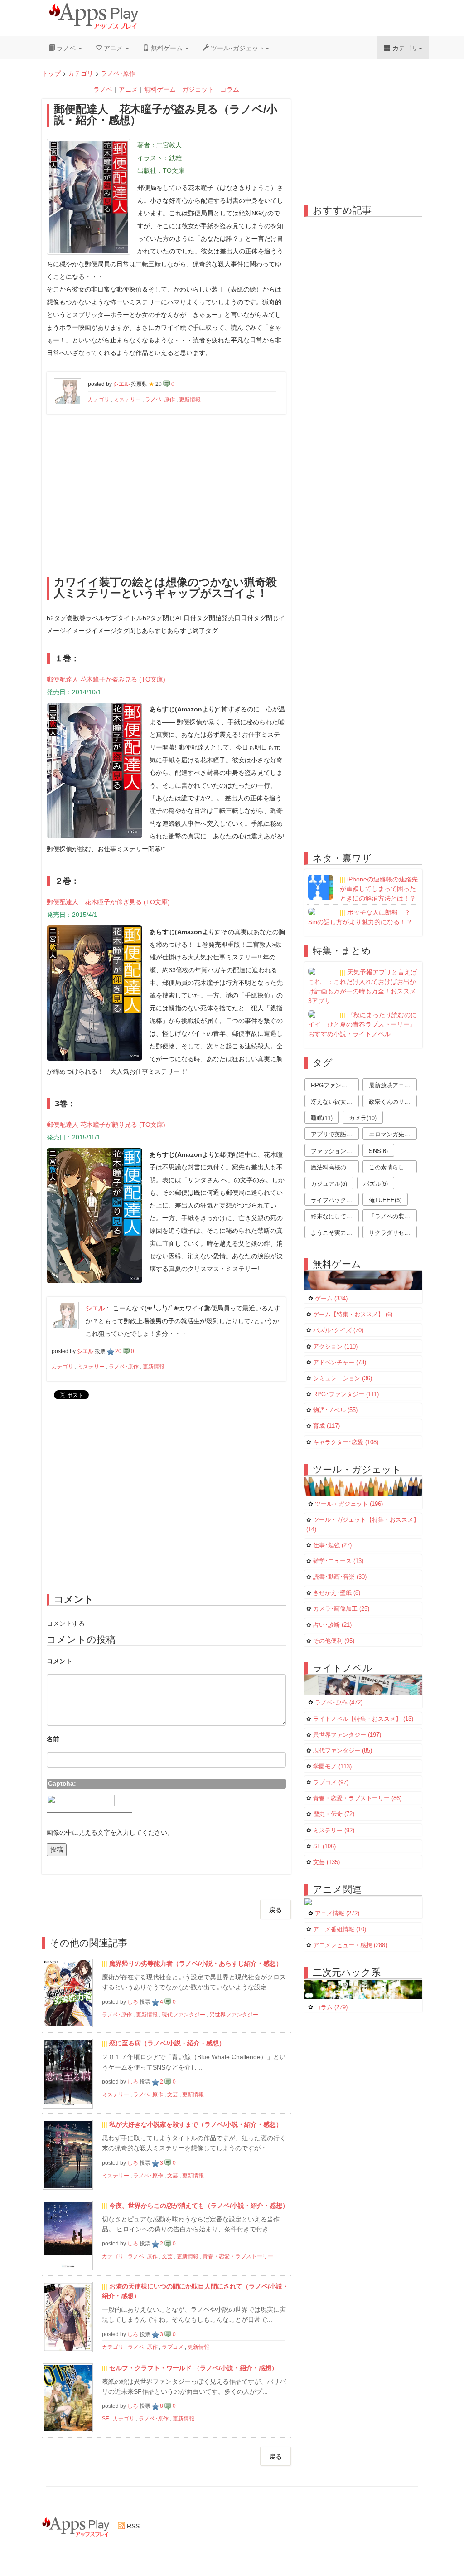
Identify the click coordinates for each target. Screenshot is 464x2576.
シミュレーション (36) (343, 1378)
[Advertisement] (166, 492)
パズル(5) (376, 1183)
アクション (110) (335, 1347)
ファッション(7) (332, 1151)
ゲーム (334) (331, 1299)
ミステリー (127, 399)
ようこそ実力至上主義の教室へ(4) (335, 1232)
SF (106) (324, 1846)
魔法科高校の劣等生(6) (335, 1167)
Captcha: (62, 1783)
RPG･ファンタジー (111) (346, 1394)
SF (105, 2419)
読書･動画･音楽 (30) (340, 1577)
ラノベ (103, 89)
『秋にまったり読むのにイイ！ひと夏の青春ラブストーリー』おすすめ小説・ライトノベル (362, 1024)
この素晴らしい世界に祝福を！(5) (393, 1167)
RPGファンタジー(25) (335, 1085)
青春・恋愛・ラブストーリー (238, 2256)
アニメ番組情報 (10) (340, 1929)
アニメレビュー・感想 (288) (350, 1945)
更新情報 (190, 399)
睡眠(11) (322, 1118)
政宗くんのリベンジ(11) (393, 1101)
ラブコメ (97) (331, 1782)
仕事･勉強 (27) (332, 1545)
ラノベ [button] (66, 48)
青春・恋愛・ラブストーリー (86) (357, 1798)
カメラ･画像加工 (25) (341, 1609)
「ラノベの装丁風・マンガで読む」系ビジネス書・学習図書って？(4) (393, 1216)
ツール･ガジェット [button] (237, 48)
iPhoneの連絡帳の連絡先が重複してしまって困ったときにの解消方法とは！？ (379, 889)
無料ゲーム (160, 89)
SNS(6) (378, 1151)
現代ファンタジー (184, 2015)
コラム (230, 89)
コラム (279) (331, 2007)
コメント (59, 1661)
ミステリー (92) (334, 1831)
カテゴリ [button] (404, 48)
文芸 (173, 2094)
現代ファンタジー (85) (343, 1751)
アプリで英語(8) (332, 1134)
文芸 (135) (326, 1862)
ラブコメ (173, 2347)
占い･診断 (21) (332, 1625)
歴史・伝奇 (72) (334, 1814)
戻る (275, 1909)
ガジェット (198, 89)
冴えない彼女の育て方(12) (335, 1101)
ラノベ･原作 (118, 73)
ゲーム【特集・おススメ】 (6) (353, 1315)
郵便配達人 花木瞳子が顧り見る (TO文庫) (106, 1125)
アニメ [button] (113, 48)
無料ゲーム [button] (167, 48)
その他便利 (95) (334, 1641)
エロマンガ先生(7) (393, 1134)
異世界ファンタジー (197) (347, 1735)
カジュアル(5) (329, 1183)
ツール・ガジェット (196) (349, 1504)
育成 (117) (326, 1426)
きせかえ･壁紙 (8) (337, 1593)
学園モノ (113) (332, 1767)
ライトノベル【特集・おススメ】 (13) (363, 1719)
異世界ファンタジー (234, 2015)
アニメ (128, 89)
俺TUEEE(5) (385, 1200)
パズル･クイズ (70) (338, 1330)
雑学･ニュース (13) (338, 1561)
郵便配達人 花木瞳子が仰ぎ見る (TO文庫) (108, 902)
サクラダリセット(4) (393, 1232)
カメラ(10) (363, 1118)
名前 (53, 1739)
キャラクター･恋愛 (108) (346, 1442)
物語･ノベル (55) (335, 1410)
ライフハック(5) (332, 1200)
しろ (133, 2002)
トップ (51, 73)
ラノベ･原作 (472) (339, 1703)
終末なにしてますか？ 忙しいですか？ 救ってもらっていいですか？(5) (335, 1216)
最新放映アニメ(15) (393, 1085)
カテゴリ (81, 73)
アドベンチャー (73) (340, 1363)
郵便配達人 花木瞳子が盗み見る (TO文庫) (106, 679)
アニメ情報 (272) (337, 1914)
